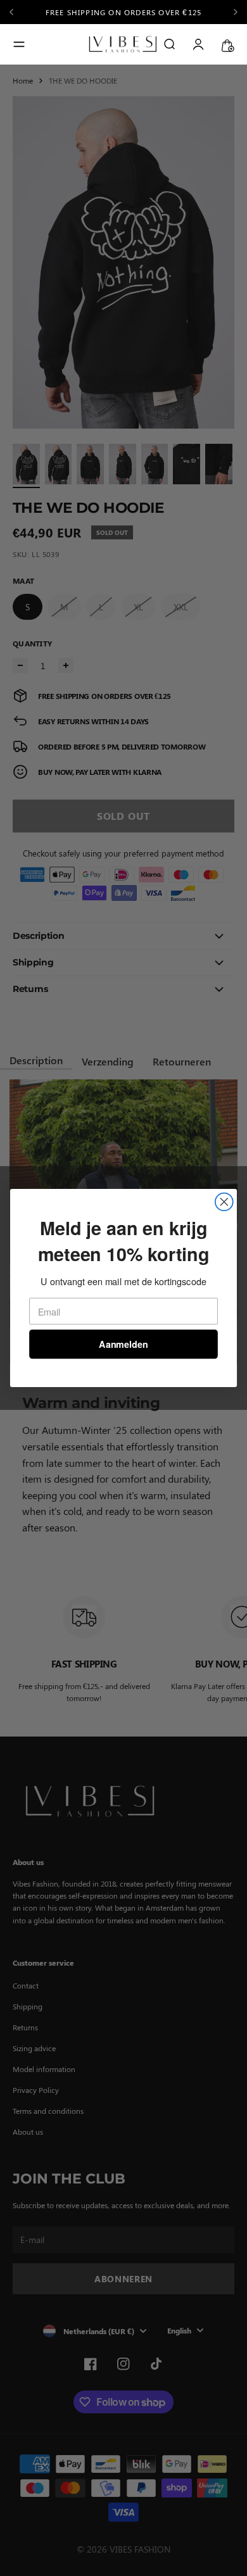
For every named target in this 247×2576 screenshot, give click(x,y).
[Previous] (16, 12)
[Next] (236, 12)
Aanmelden (123, 1344)
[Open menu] (19, 44)
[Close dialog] (224, 1202)
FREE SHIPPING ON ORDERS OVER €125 (124, 12)
